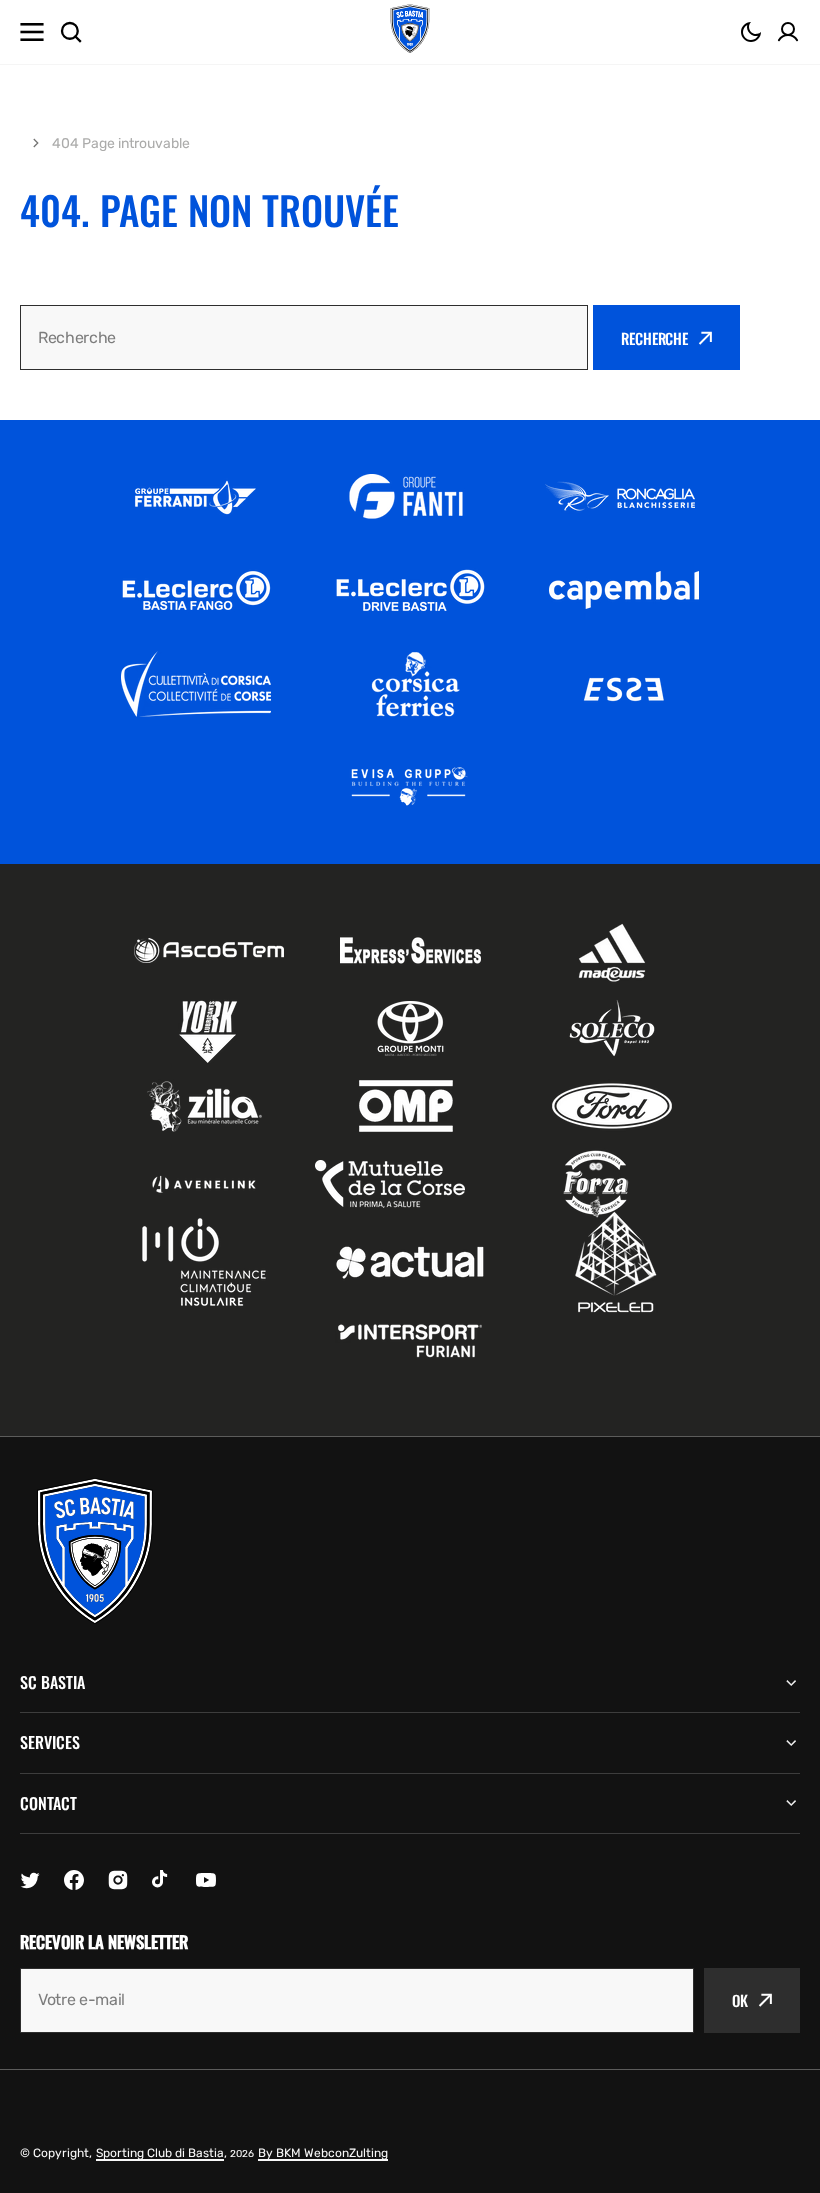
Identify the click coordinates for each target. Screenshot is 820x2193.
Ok (740, 2000)
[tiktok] (162, 1880)
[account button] (788, 32)
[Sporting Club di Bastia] (410, 32)
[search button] (71, 32)
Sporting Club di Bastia (160, 2153)
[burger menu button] (32, 32)
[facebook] (74, 1880)
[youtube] (206, 1880)
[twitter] (30, 1880)
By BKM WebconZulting (323, 2153)
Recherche (654, 338)
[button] (751, 32)
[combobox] (304, 337)
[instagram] (118, 1880)
